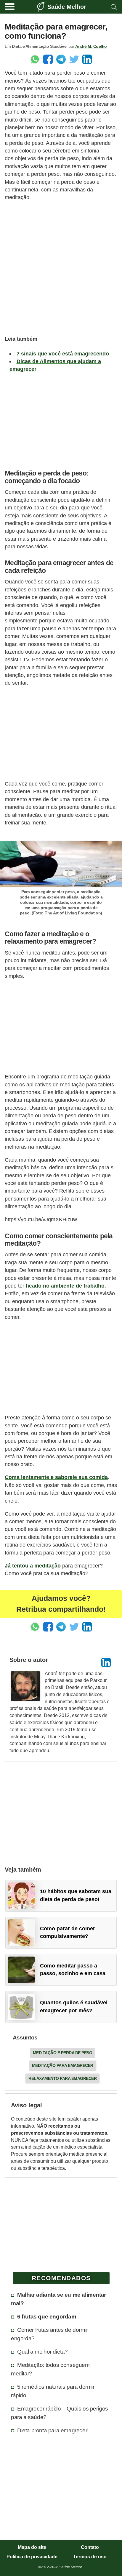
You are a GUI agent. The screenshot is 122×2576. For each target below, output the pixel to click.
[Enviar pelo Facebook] (48, 59)
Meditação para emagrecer (63, 2065)
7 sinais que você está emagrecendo (63, 354)
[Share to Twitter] (74, 59)
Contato (90, 2547)
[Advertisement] (61, 267)
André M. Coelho (91, 46)
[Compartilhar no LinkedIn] (87, 59)
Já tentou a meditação (33, 1566)
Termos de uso (90, 2557)
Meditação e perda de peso (63, 2053)
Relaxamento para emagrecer (62, 2078)
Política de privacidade (32, 2557)
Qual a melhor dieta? (42, 2352)
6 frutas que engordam (47, 2316)
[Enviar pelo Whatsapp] (35, 59)
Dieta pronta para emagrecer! (53, 2430)
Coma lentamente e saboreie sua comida (56, 1477)
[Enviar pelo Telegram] (61, 59)
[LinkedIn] (106, 1662)
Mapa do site (32, 2547)
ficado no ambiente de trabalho (65, 1286)
